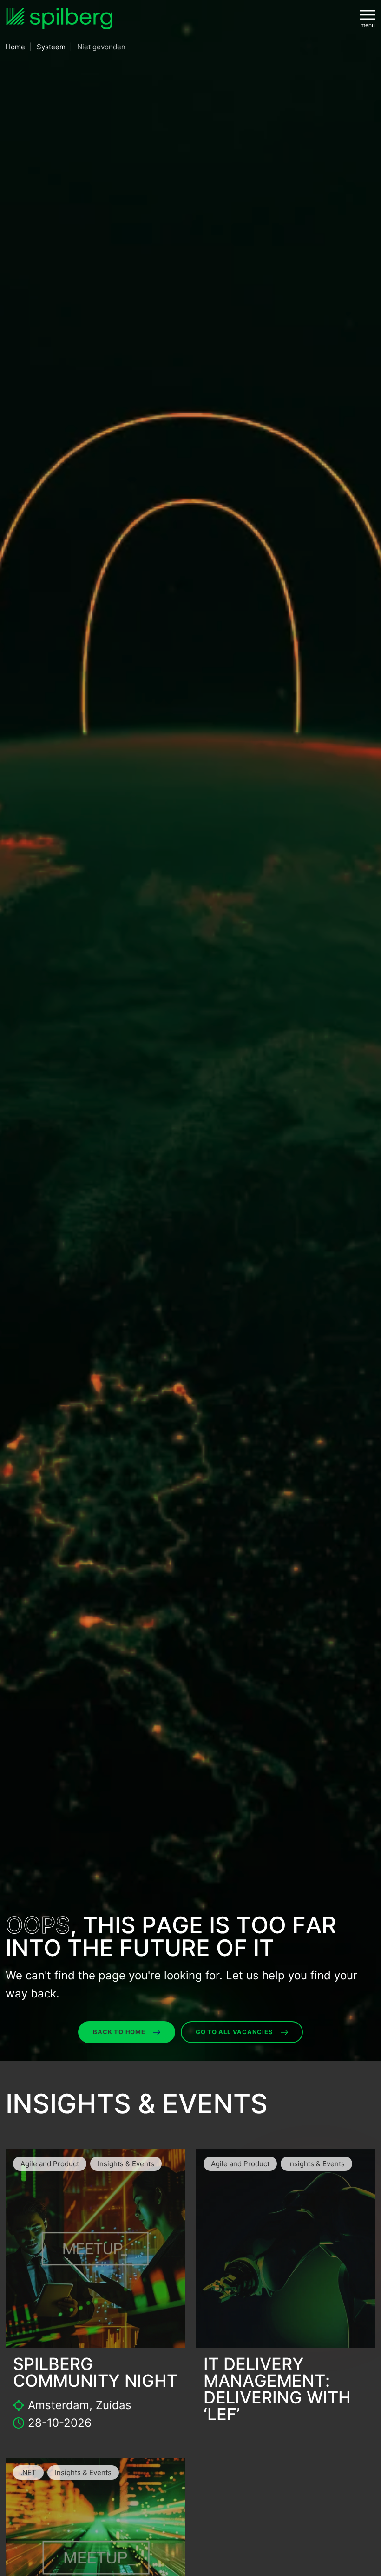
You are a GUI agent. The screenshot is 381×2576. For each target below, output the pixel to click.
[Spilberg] (59, 19)
